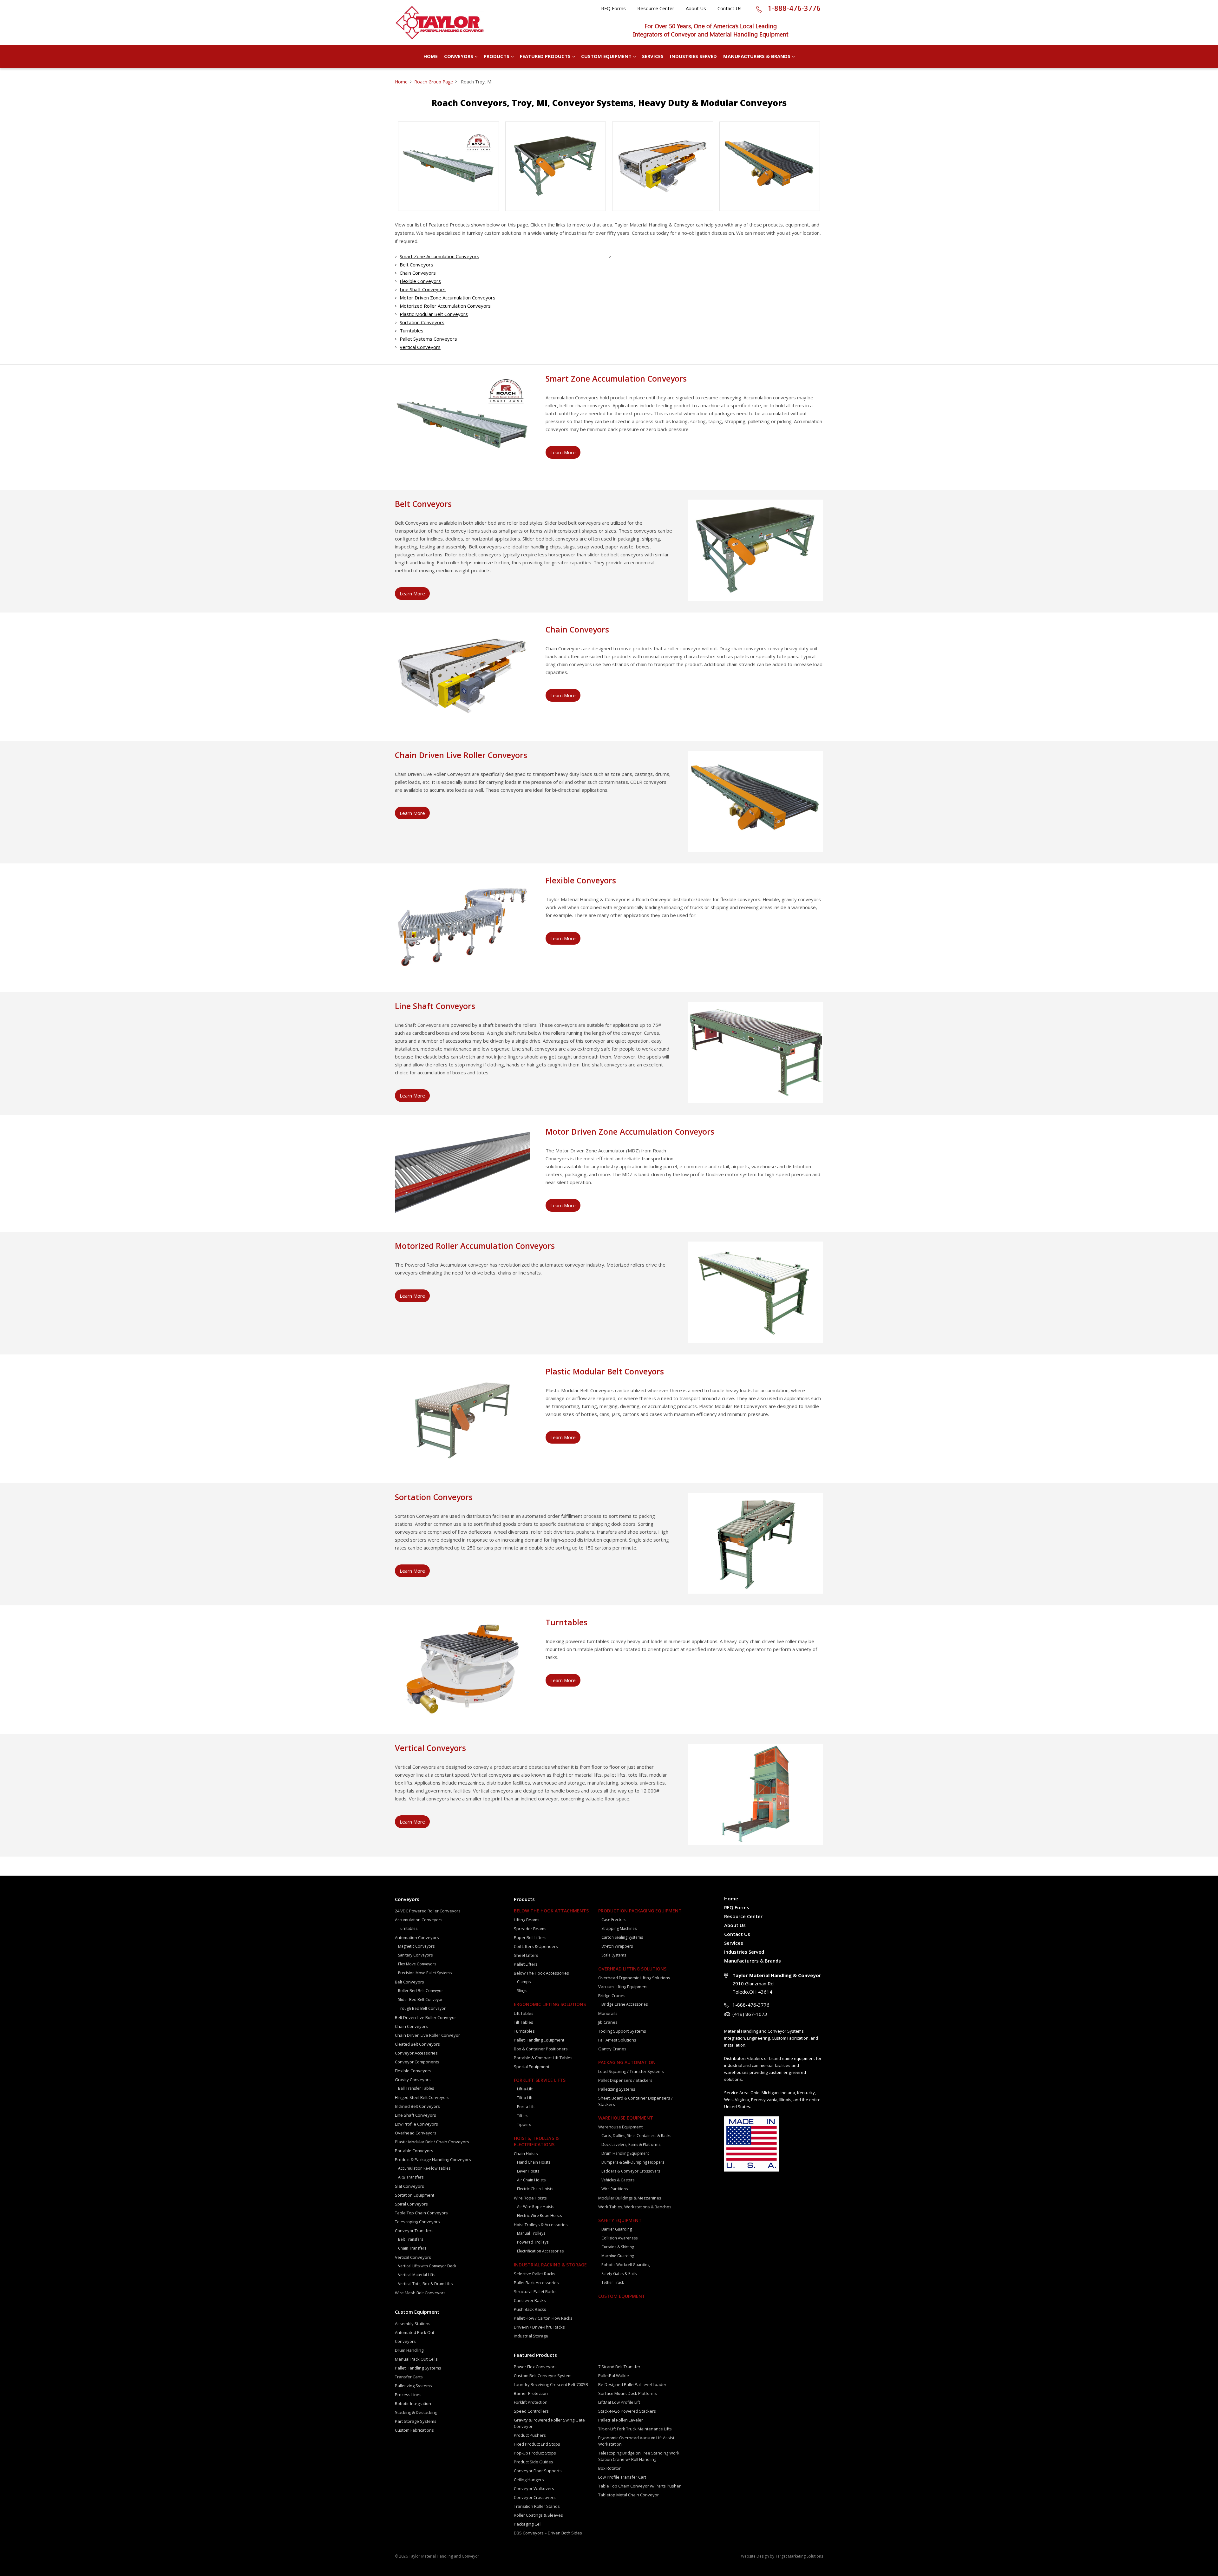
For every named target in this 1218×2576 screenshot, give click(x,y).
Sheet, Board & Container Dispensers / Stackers (635, 2101)
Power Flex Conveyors (535, 2367)
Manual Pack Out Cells (416, 2359)
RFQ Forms (613, 8)
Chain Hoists (526, 2153)
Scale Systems (614, 1955)
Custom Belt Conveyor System (543, 2376)
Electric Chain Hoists (535, 2189)
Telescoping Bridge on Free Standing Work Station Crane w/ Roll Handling (639, 2456)
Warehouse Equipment (626, 2118)
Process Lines (408, 2395)
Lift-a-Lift (525, 2089)
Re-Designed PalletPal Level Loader (632, 2384)
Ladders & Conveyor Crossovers (631, 2171)
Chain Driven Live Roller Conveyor (427, 2035)
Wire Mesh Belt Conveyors (420, 2293)
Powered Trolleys (533, 2242)
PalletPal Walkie (614, 2376)
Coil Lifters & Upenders (536, 1946)
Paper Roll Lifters (530, 1937)
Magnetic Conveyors (416, 1946)
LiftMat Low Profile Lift (619, 2402)
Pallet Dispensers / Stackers (625, 2080)
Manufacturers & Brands (757, 56)
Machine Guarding (618, 2256)
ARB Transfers (411, 2177)
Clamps (524, 1982)
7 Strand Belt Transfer (619, 2367)
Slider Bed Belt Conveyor (420, 1999)
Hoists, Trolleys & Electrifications (536, 2141)
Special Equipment (532, 2067)
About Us (696, 8)
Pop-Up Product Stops (535, 2453)
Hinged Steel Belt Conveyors (422, 2097)
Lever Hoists (528, 2171)
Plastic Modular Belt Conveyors (434, 314)
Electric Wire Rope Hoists (539, 2215)
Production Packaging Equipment (640, 1911)
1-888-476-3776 (794, 8)
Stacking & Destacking (416, 2412)
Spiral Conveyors (411, 2204)
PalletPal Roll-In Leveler (621, 2420)
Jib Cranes (608, 2022)
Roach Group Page (434, 82)
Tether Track (613, 2282)
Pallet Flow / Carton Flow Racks (543, 2318)
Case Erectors (614, 1920)
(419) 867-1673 (750, 2014)
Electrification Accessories (540, 2251)
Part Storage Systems (416, 2421)
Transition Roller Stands (537, 2506)
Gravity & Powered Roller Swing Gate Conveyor (549, 2423)
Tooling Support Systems (622, 2031)
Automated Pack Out (415, 2332)
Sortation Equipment (415, 2195)
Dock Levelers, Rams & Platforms (631, 2144)
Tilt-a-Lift (525, 2098)
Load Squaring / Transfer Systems (631, 2071)
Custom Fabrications (414, 2430)
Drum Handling (409, 2350)
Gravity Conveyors (413, 2080)
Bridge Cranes (612, 1996)
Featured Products (545, 56)
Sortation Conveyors (422, 322)
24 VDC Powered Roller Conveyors (428, 1911)
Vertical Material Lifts (417, 2275)
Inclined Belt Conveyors (417, 2106)
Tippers (524, 2124)
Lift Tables (524, 2013)
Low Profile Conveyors (416, 2124)
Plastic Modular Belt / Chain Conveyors (432, 2142)
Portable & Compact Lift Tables (543, 2058)
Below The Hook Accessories (541, 1973)
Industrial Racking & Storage (550, 2265)
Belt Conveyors (416, 265)
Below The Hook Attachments (551, 1911)
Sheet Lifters (526, 1955)
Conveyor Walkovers (534, 2488)
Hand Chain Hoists (534, 2162)
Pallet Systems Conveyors (428, 339)
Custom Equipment (606, 56)
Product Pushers (530, 2435)
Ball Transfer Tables (416, 2088)
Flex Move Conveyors (417, 1964)
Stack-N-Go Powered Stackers (627, 2411)
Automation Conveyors (417, 1937)
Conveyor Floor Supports (538, 2471)
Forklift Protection (531, 2402)
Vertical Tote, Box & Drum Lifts (425, 2284)
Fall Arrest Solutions (617, 2040)
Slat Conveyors (409, 2186)
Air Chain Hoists (531, 2180)
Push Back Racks (530, 2309)
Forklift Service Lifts (540, 2080)
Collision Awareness (619, 2238)
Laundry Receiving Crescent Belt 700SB (551, 2384)
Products (497, 56)
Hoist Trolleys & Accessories (541, 2225)
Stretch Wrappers (617, 1946)
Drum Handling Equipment (625, 2153)
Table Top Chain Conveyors (421, 2213)
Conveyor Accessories (416, 2053)
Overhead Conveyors (416, 2133)
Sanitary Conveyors (415, 1955)
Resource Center (656, 8)
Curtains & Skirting (618, 2247)
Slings (522, 1991)
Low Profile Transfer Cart (622, 2477)
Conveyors (459, 56)
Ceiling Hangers (529, 2480)
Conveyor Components (417, 2062)
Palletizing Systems (413, 2386)
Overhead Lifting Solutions (632, 1969)
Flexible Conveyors (420, 281)
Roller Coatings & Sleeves (538, 2515)
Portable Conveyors (414, 2151)
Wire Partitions (615, 2189)
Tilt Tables (524, 2022)
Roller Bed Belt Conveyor (421, 1991)
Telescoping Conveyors (417, 2222)
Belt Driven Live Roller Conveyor (426, 2017)
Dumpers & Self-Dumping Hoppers (633, 2162)
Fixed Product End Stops (537, 2444)
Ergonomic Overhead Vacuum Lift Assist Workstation (636, 2441)
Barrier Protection (531, 2393)
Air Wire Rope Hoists (536, 2207)
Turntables (412, 331)
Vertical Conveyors (420, 347)
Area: (744, 2093)
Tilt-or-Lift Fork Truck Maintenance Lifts (635, 2429)
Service (731, 2093)
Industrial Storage (531, 2336)
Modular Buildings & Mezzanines (630, 2198)
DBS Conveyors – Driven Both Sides (548, 2533)
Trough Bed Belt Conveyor (422, 2008)
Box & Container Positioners (541, 2049)
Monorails (608, 2013)
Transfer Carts (409, 2377)
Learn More (563, 452)
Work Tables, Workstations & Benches (635, 2207)
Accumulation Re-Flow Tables (424, 2168)
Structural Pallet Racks (535, 2291)
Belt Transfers (411, 2239)
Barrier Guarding (617, 2229)
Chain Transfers (412, 2248)
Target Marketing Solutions (799, 2556)
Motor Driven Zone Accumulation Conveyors (448, 298)
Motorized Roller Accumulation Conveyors (445, 306)
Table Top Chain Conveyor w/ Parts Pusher (639, 2486)
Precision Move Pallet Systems (425, 1973)
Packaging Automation (627, 2062)
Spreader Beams (530, 1929)
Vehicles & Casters (618, 2180)
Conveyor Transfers (414, 2231)
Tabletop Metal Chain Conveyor (629, 2495)
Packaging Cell (528, 2524)
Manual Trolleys (531, 2233)
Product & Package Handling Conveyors (433, 2160)
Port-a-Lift (526, 2107)
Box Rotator (609, 2468)
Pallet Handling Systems (418, 2368)
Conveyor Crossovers (535, 2497)
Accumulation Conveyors (419, 1920)
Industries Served (693, 56)
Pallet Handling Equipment (539, 2040)
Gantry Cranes (612, 2049)
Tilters (523, 2116)
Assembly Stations (413, 2324)
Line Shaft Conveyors (423, 289)
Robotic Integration (413, 2403)
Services (653, 56)
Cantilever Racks (530, 2300)
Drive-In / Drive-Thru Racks (539, 2327)
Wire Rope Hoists (530, 2198)
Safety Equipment (620, 2220)
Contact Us (730, 8)
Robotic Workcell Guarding (625, 2265)
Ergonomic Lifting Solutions (550, 2004)
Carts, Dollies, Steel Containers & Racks (636, 2136)
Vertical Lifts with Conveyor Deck (427, 2266)
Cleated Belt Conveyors (417, 2044)
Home (431, 56)
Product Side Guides (534, 2462)
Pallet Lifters (526, 1964)
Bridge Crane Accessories (625, 2004)
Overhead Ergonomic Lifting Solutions (634, 1978)
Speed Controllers (531, 2411)
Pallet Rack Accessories (536, 2283)
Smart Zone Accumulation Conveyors (439, 256)
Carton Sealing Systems (622, 1937)
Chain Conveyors (418, 273)
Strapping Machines (619, 1928)
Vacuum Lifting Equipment (623, 1987)
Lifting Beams (527, 1920)
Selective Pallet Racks (535, 2274)
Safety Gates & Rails (619, 2274)
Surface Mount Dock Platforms (628, 2393)
